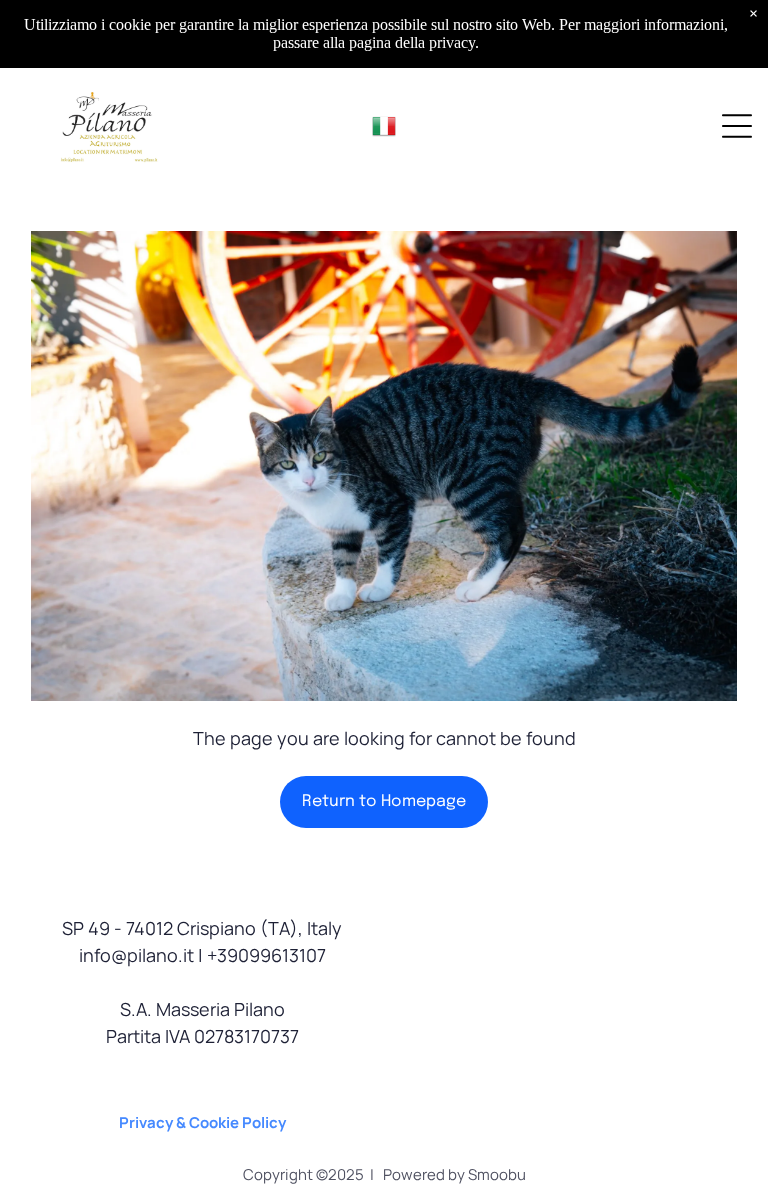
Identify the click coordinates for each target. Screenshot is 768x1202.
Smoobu (497, 1174)
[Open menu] (737, 126)
